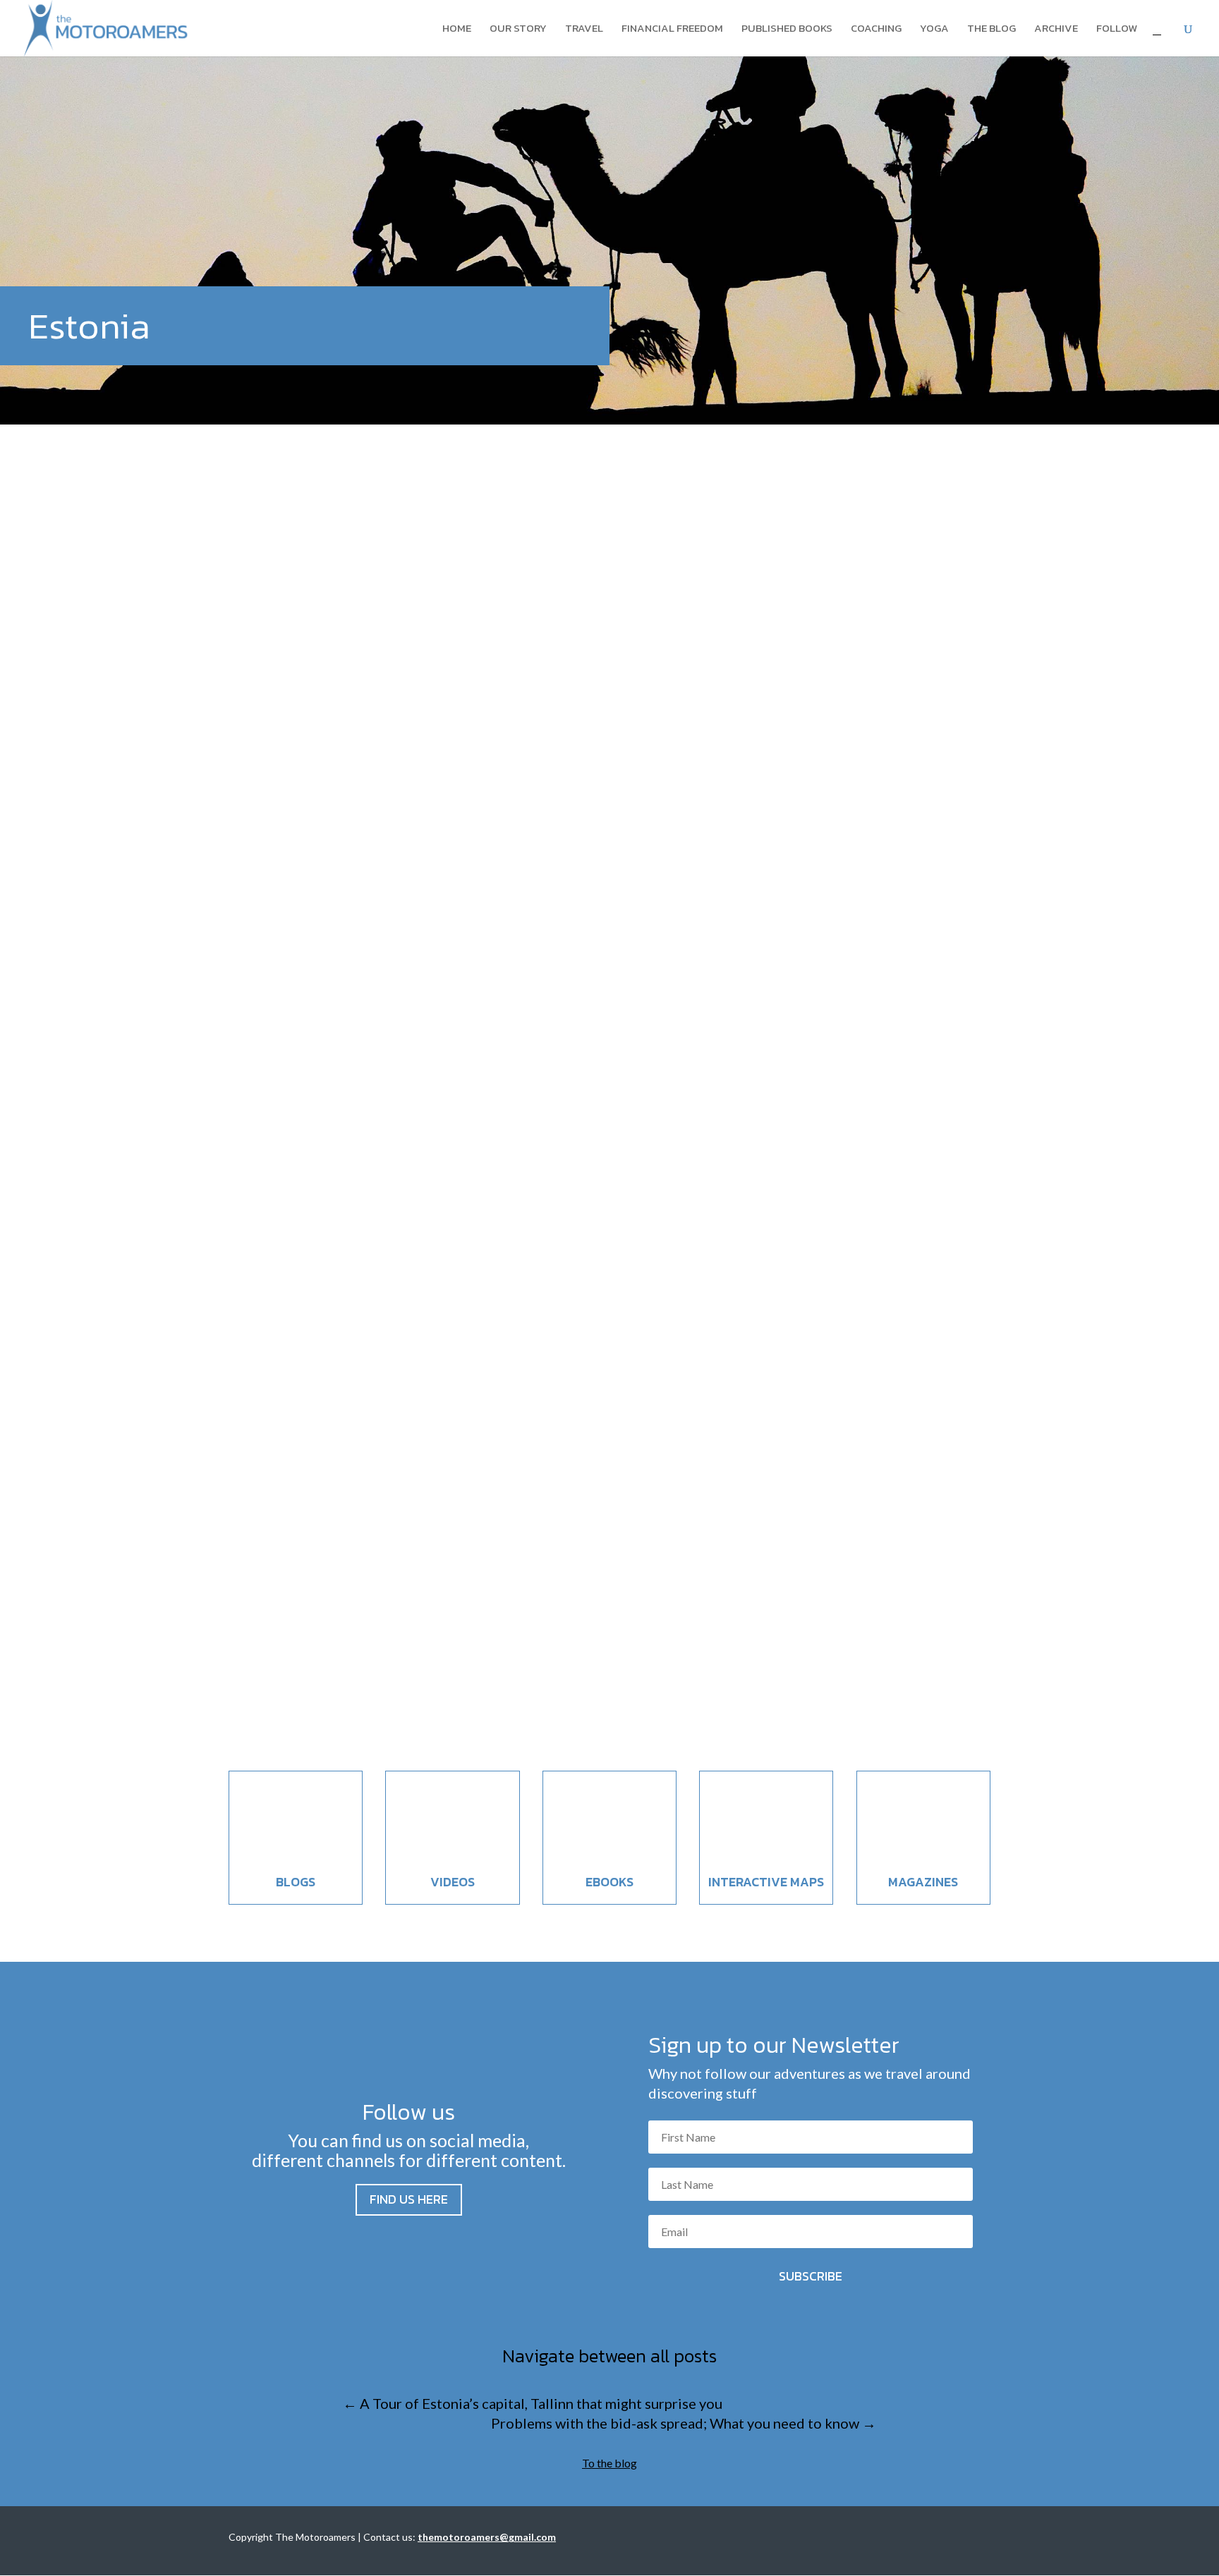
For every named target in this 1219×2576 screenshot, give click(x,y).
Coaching (876, 30)
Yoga (934, 30)
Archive (1056, 30)
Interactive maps (766, 1882)
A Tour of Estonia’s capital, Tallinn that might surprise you (474, 1636)
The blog (991, 30)
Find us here (409, 2199)
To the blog (609, 2463)
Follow (1117, 30)
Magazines (923, 1882)
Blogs (296, 1882)
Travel (584, 30)
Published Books (787, 30)
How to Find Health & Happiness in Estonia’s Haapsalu (457, 1033)
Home (457, 30)
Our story (518, 30)
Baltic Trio (323, 1059)
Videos (453, 1882)
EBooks (609, 1882)
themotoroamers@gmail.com (487, 2537)
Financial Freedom (672, 30)
